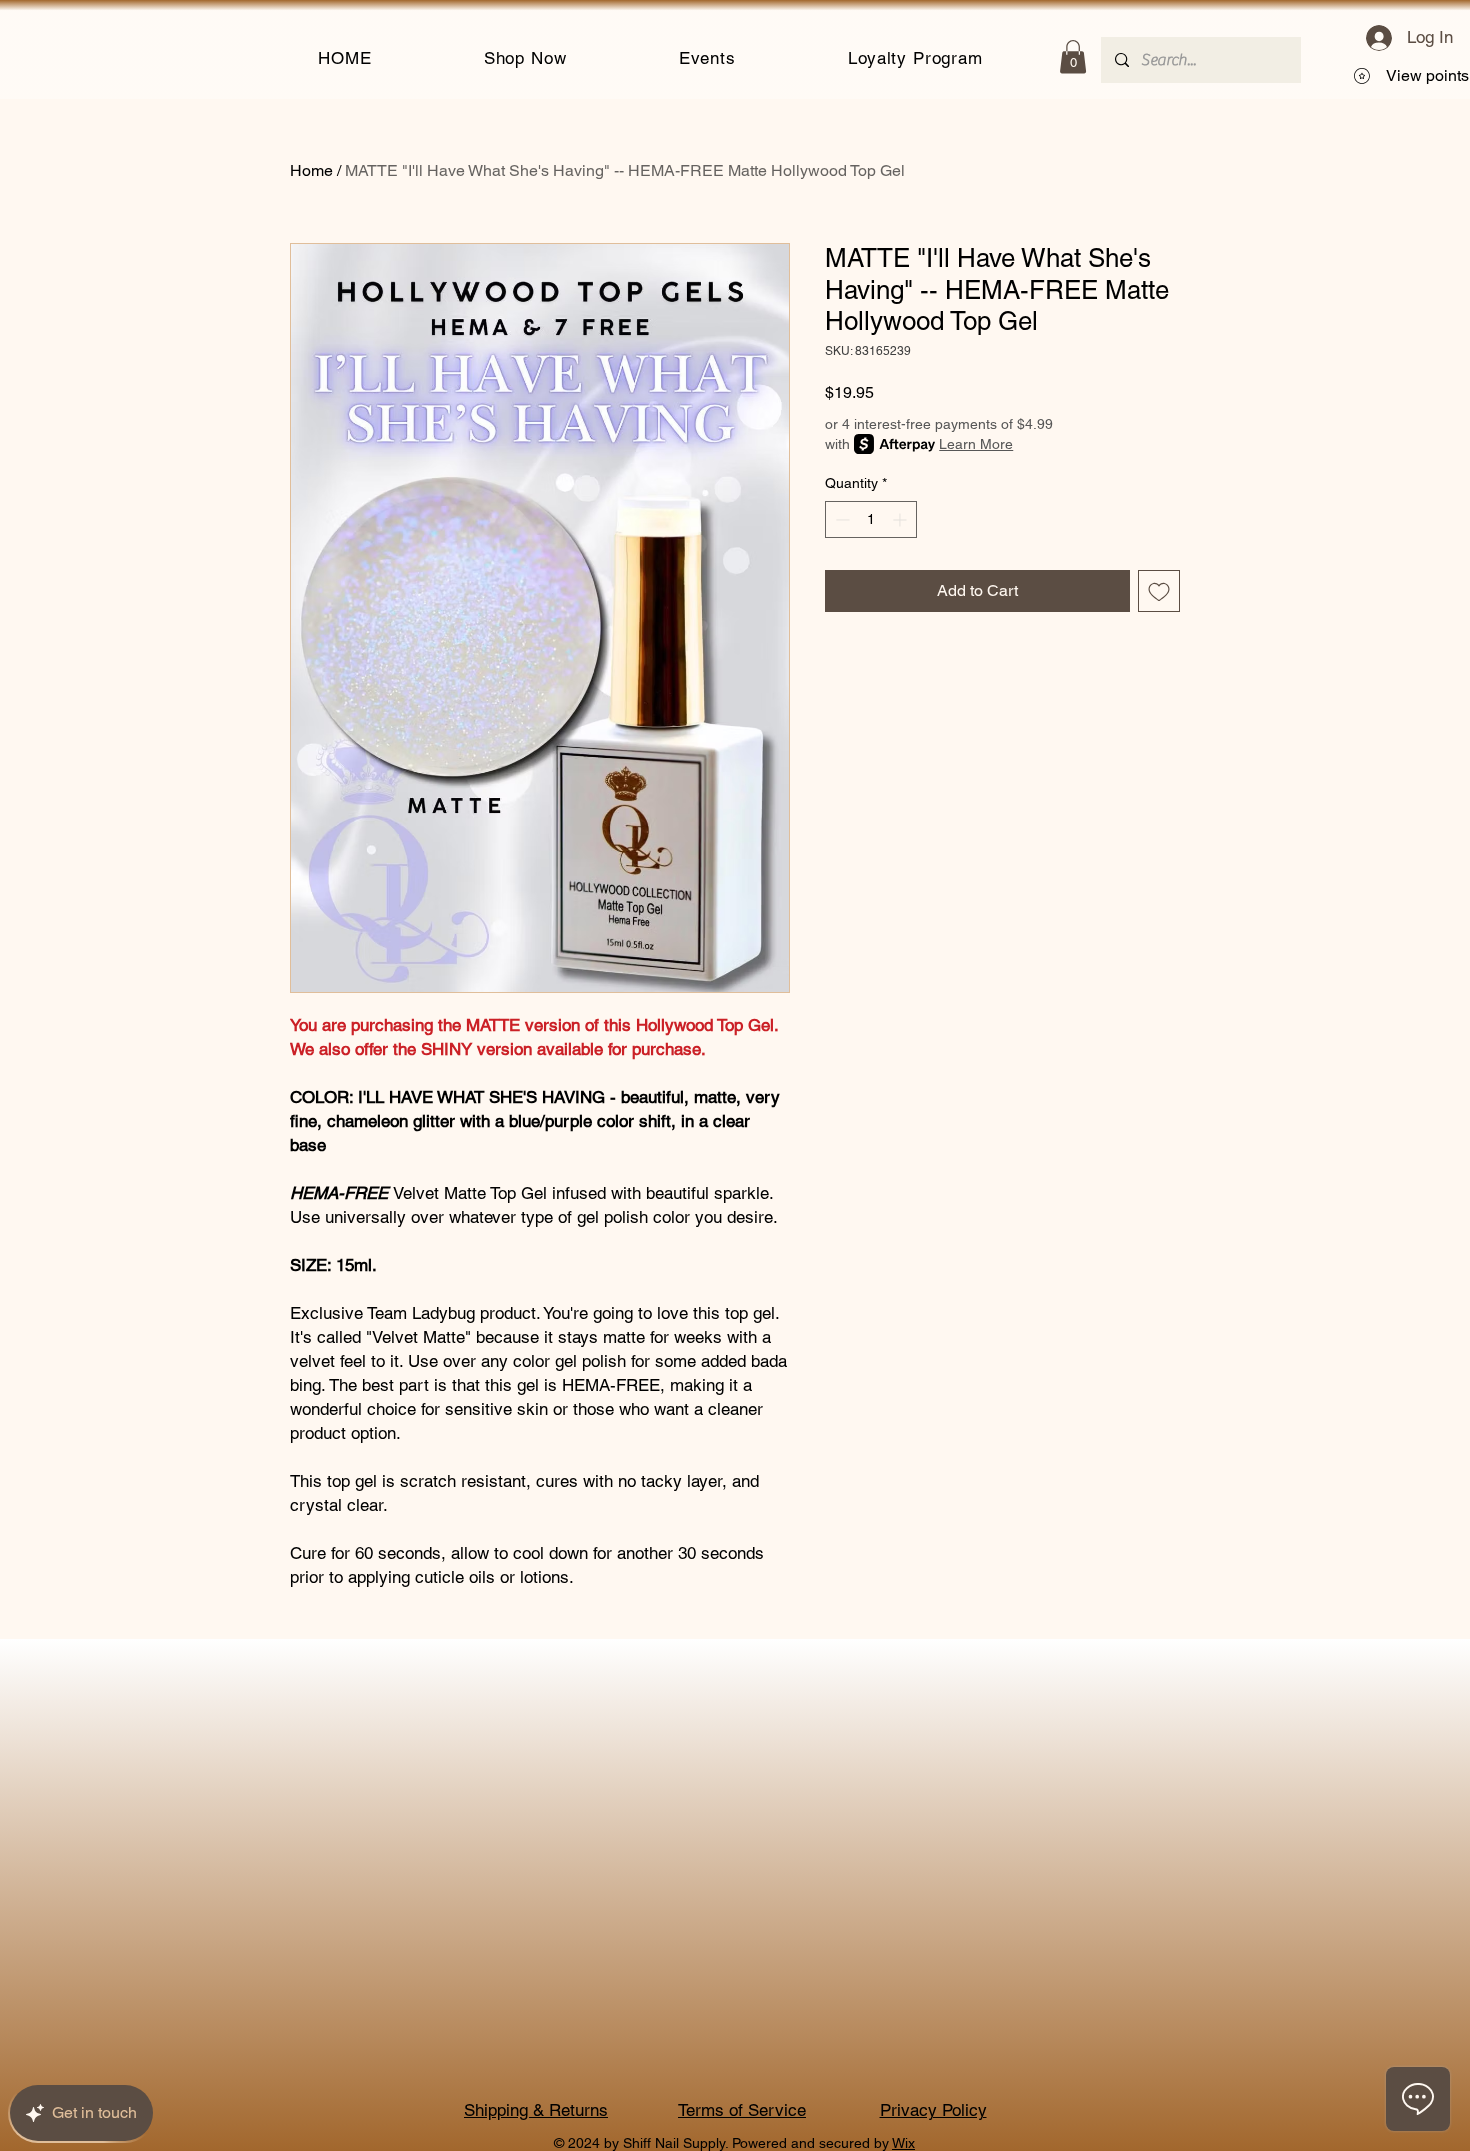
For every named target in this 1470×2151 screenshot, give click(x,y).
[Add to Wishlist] (1159, 591)
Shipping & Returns (536, 2110)
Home (311, 170)
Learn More (976, 444)
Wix (903, 2143)
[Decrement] (840, 519)
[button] (525, 57)
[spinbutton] (871, 519)
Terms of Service (742, 2110)
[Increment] (901, 519)
